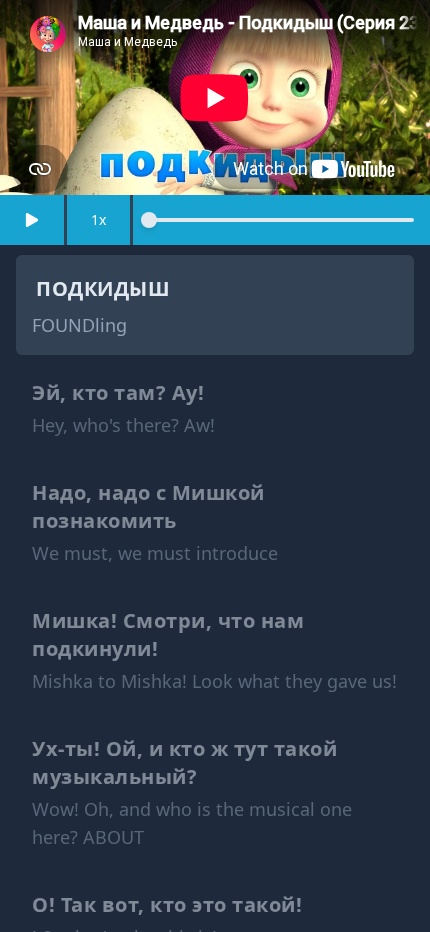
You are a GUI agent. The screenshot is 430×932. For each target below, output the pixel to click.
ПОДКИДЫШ (103, 288)
